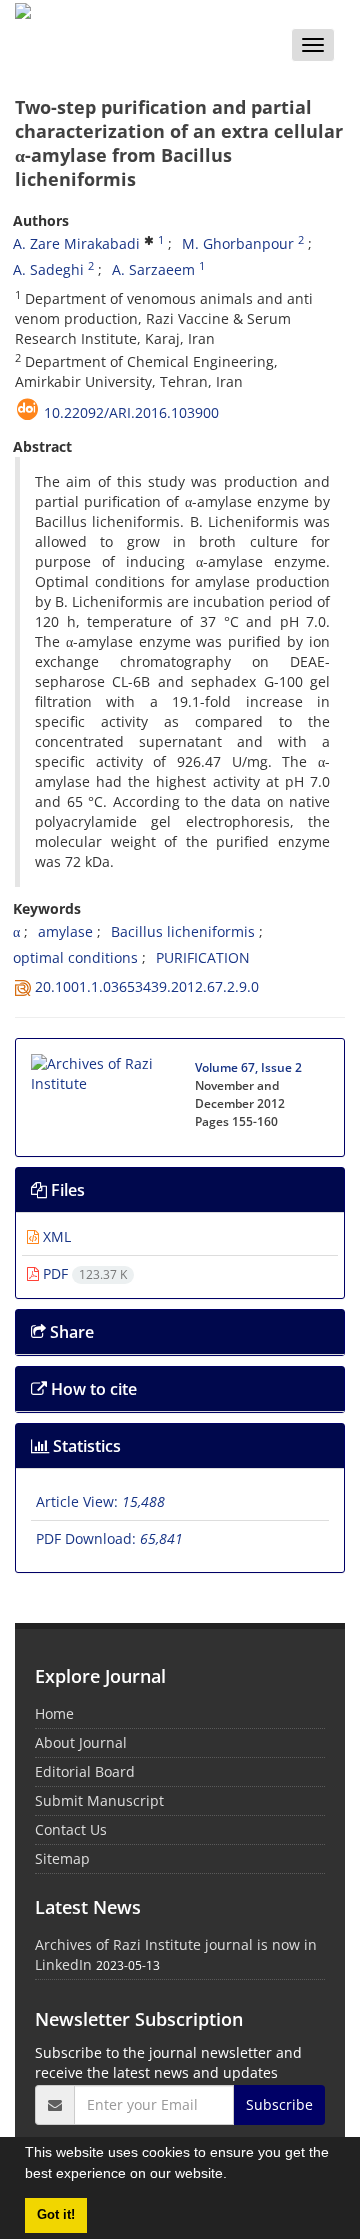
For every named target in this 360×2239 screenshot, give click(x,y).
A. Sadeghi (48, 269)
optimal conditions (75, 957)
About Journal (81, 1742)
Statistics (85, 1446)
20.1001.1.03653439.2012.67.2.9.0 (147, 986)
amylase (65, 931)
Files (66, 1190)
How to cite (92, 1389)
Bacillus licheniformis (183, 931)
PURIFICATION (203, 957)
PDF (83, 1273)
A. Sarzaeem (153, 269)
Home (54, 1713)
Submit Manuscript (99, 1800)
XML (55, 1236)
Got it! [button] (56, 2215)
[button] (234, 2176)
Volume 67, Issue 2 (248, 1067)
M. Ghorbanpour (238, 243)
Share (70, 1332)
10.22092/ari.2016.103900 (131, 412)
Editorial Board (85, 1771)
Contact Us (71, 1829)
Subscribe (279, 2104)
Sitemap (62, 1858)
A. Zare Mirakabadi (76, 243)
